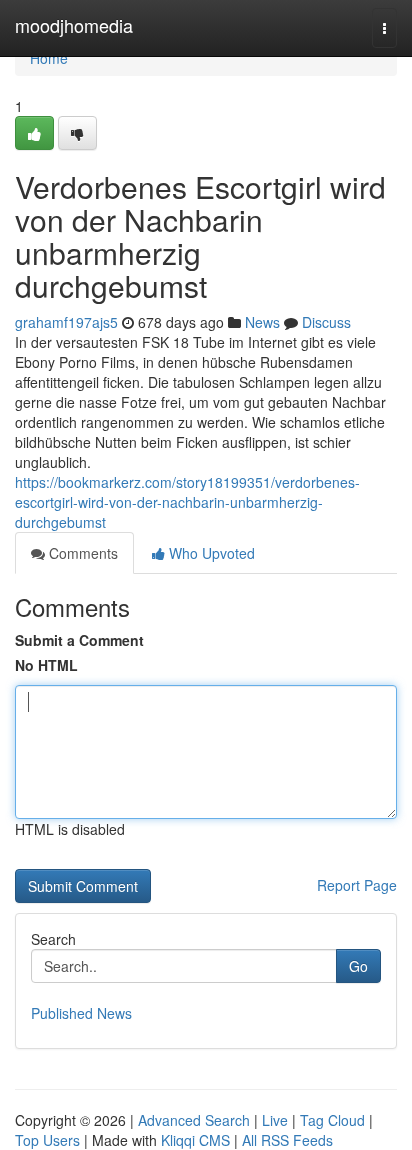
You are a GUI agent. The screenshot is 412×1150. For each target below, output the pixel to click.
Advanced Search (194, 1120)
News (262, 322)
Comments (81, 553)
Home (49, 58)
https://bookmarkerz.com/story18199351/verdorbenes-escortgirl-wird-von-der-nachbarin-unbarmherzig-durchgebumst (187, 502)
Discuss (326, 322)
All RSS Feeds (287, 1140)
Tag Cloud (332, 1120)
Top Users (47, 1140)
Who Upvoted (210, 553)
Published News (81, 1013)
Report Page (357, 885)
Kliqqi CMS (195, 1140)
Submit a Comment (79, 640)
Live (275, 1120)
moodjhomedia (74, 25)
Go (358, 966)
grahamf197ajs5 (66, 322)
